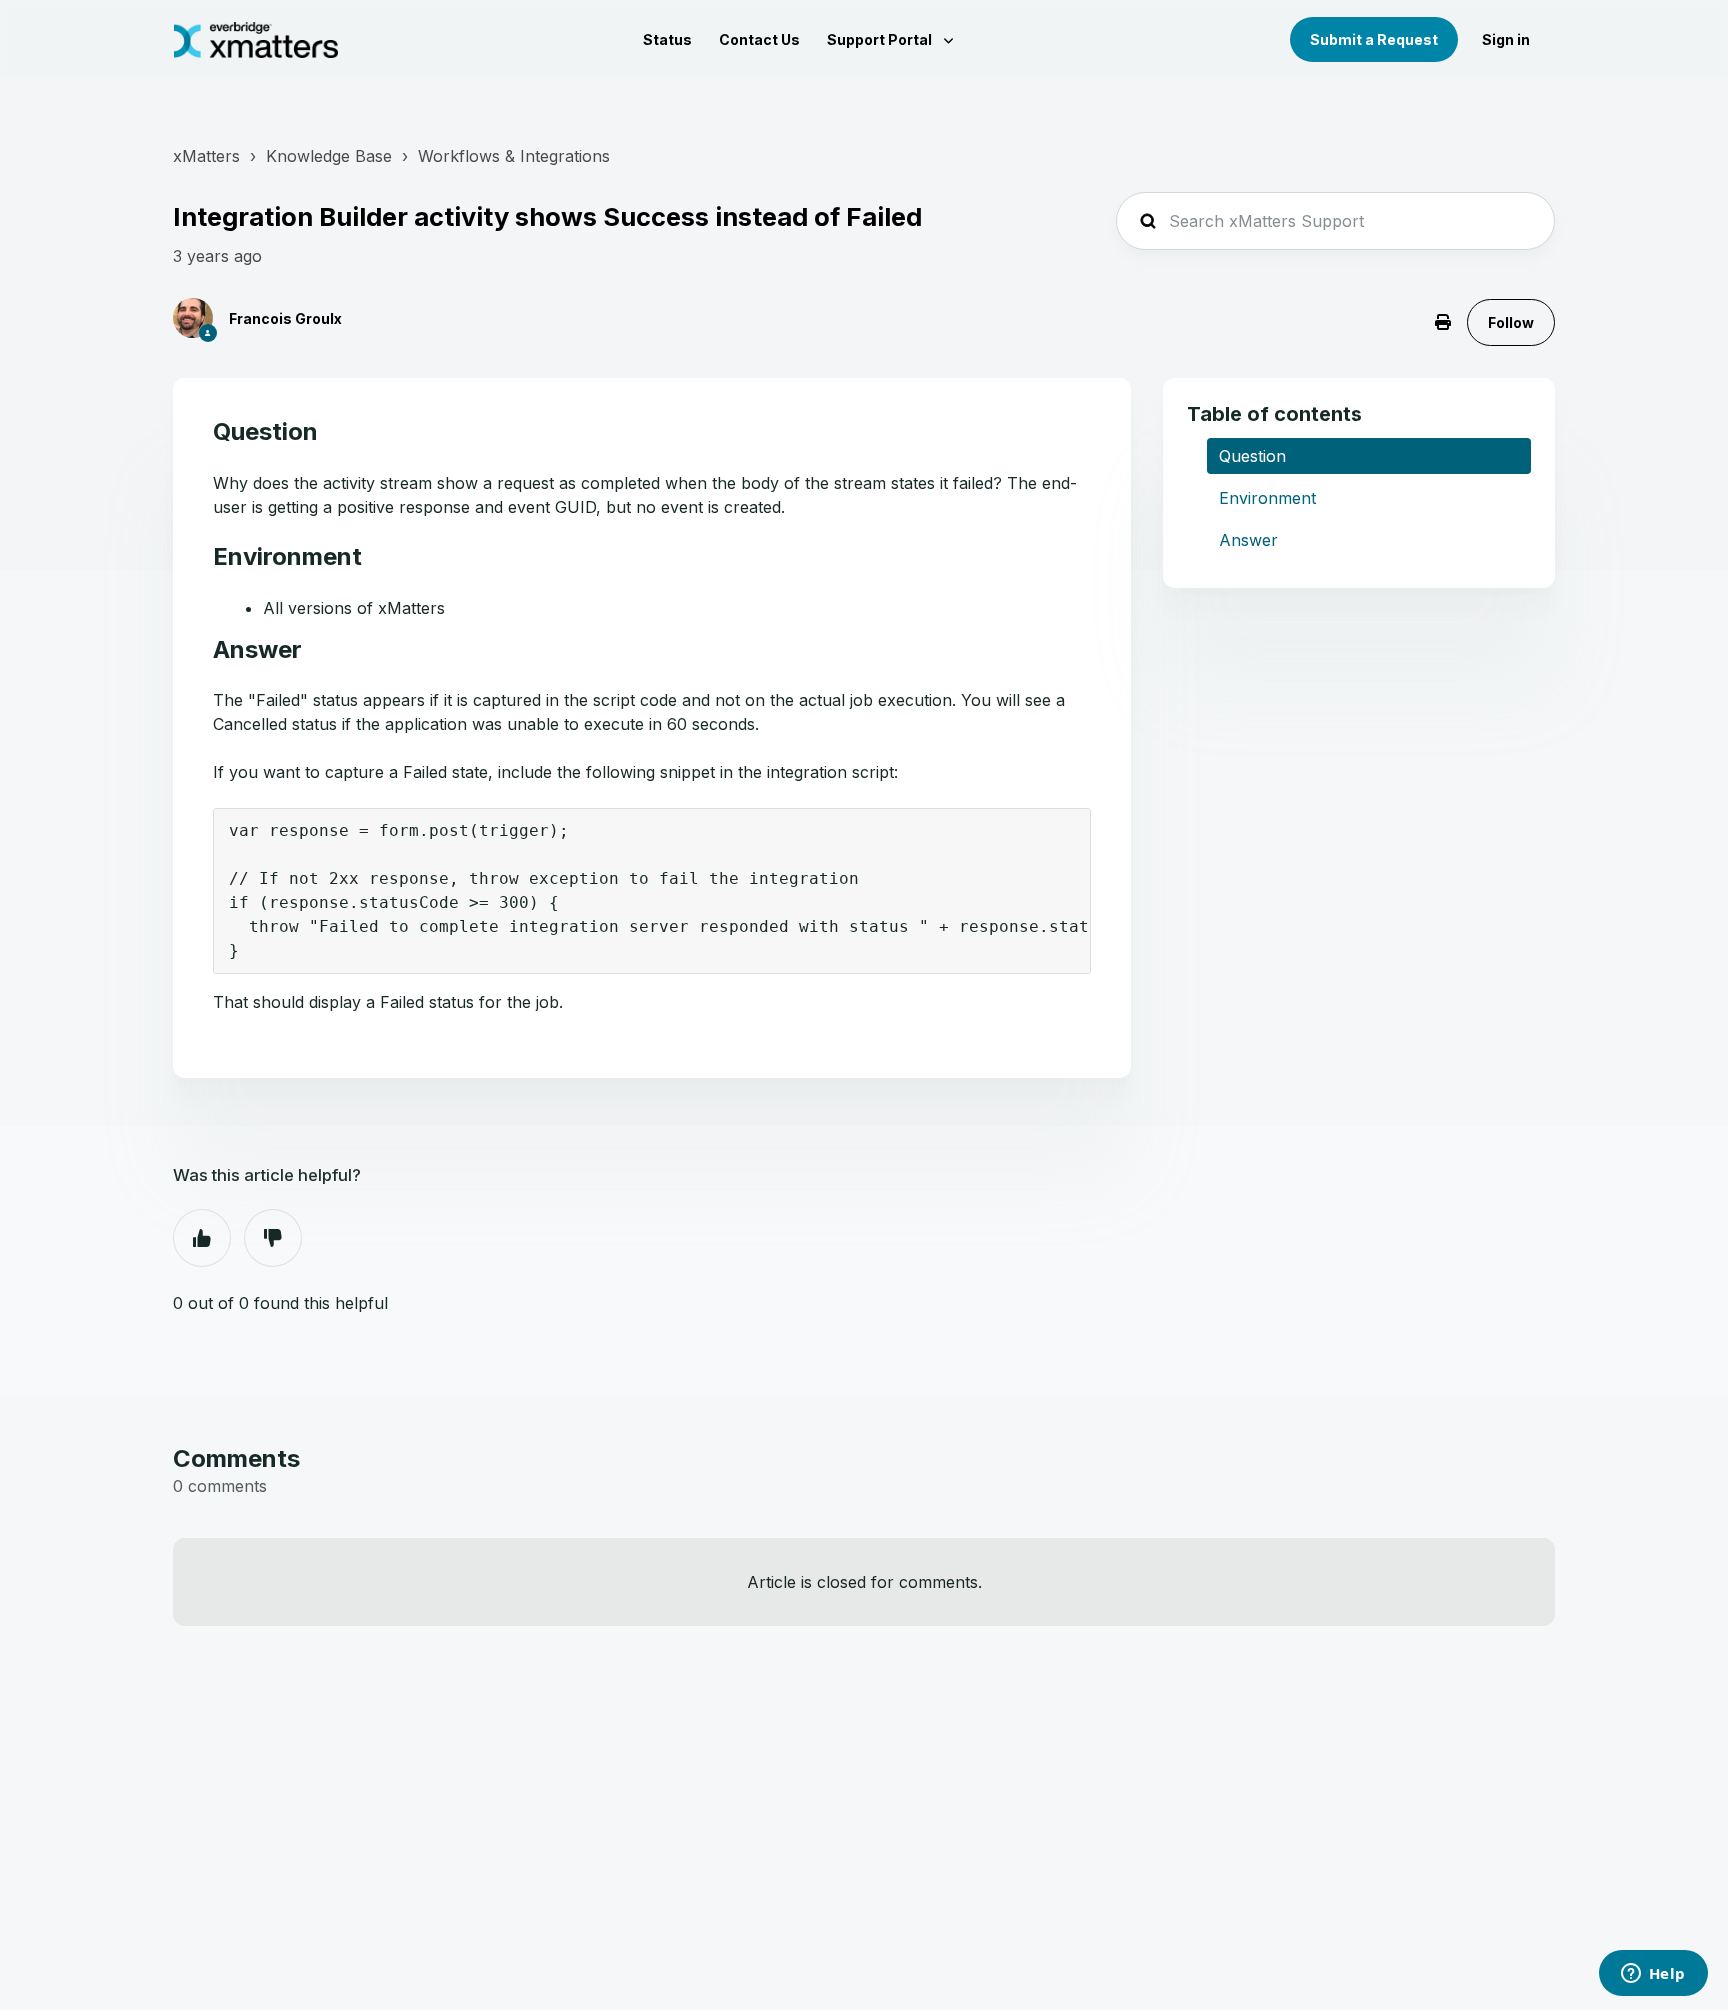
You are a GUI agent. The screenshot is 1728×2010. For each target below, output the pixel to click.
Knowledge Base (329, 156)
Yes (202, 1238)
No (273, 1238)
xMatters (206, 156)
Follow (1511, 322)
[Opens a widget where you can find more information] (1653, 1975)
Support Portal (881, 39)
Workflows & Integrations (514, 156)
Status (667, 39)
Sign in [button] (1506, 39)
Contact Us (759, 39)
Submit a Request (1374, 39)
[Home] (256, 40)
